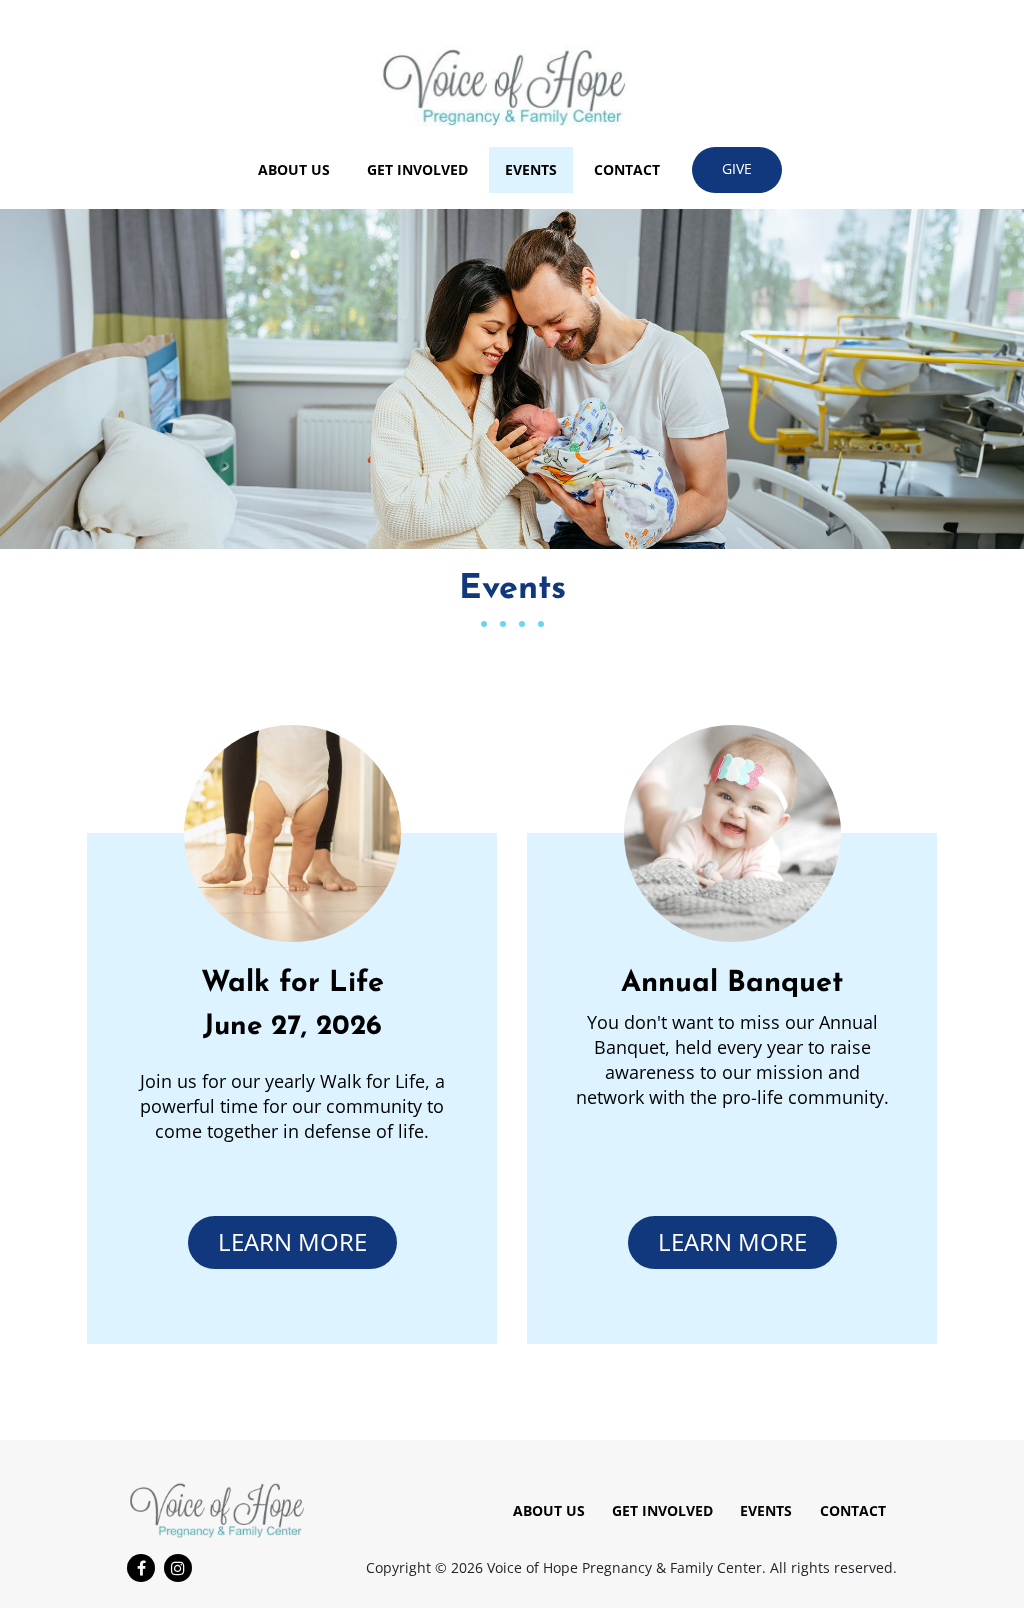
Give (737, 168)
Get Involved (417, 169)
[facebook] (141, 1568)
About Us (294, 169)
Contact (627, 169)
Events (531, 169)
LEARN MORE (292, 1241)
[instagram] (178, 1568)
